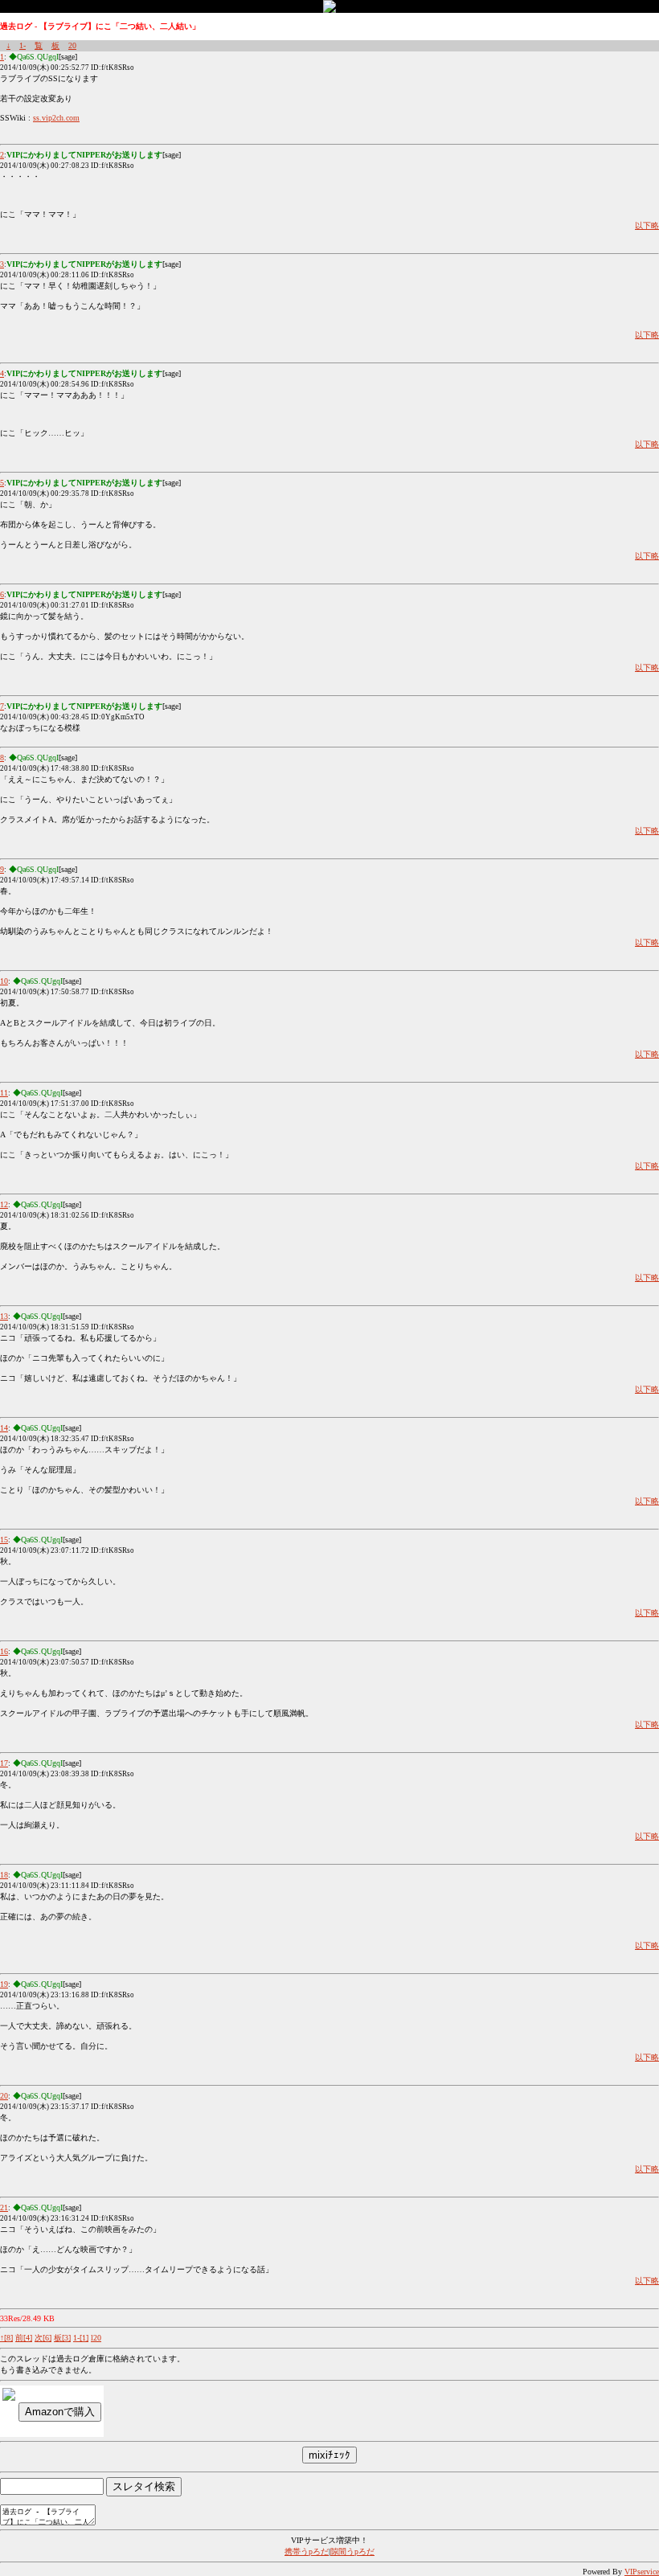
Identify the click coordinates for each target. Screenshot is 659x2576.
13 (4, 1316)
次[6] (43, 2338)
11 (4, 1093)
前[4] (24, 2338)
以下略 (647, 225)
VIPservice (642, 2572)
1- (23, 45)
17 (4, 1763)
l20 (96, 2338)
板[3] (62, 2338)
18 (4, 1875)
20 (72, 45)
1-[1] (81, 2338)
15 (4, 1540)
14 (4, 1428)
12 (4, 1204)
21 (4, 2207)
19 (4, 1984)
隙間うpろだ (352, 2551)
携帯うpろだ (307, 2551)
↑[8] (6, 2338)
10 (4, 981)
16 (4, 1651)
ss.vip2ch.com (56, 118)
